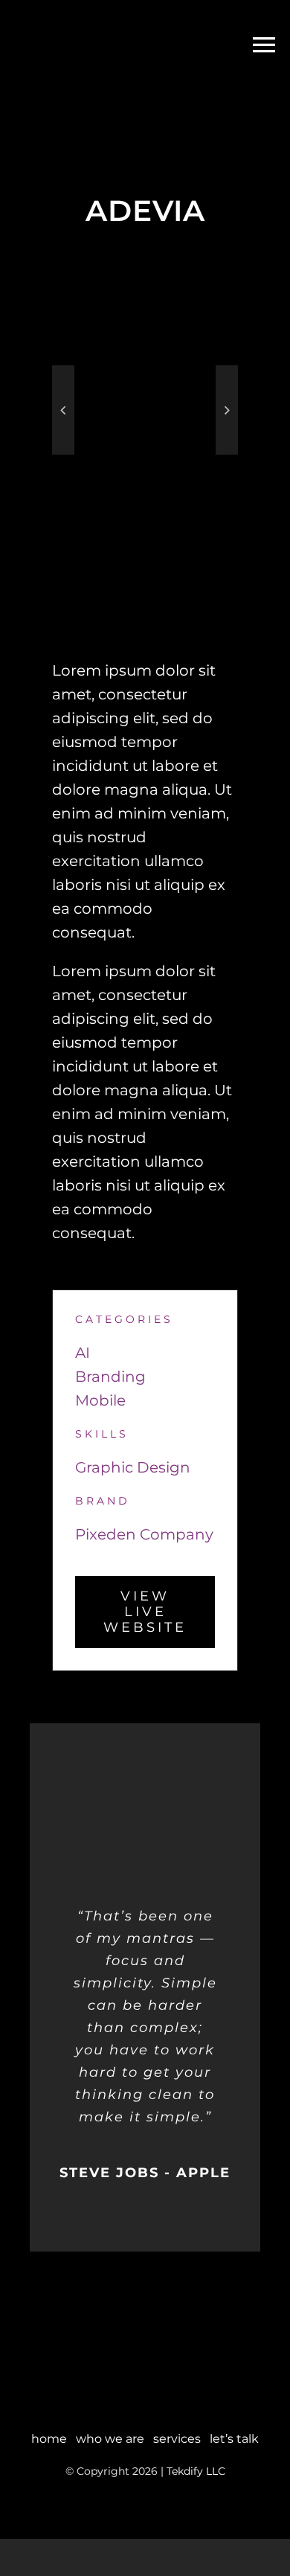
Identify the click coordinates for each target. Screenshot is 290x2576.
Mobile (100, 1400)
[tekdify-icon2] (48, 15)
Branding (110, 1377)
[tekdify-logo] (145, 2333)
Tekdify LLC (196, 2471)
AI (83, 1353)
